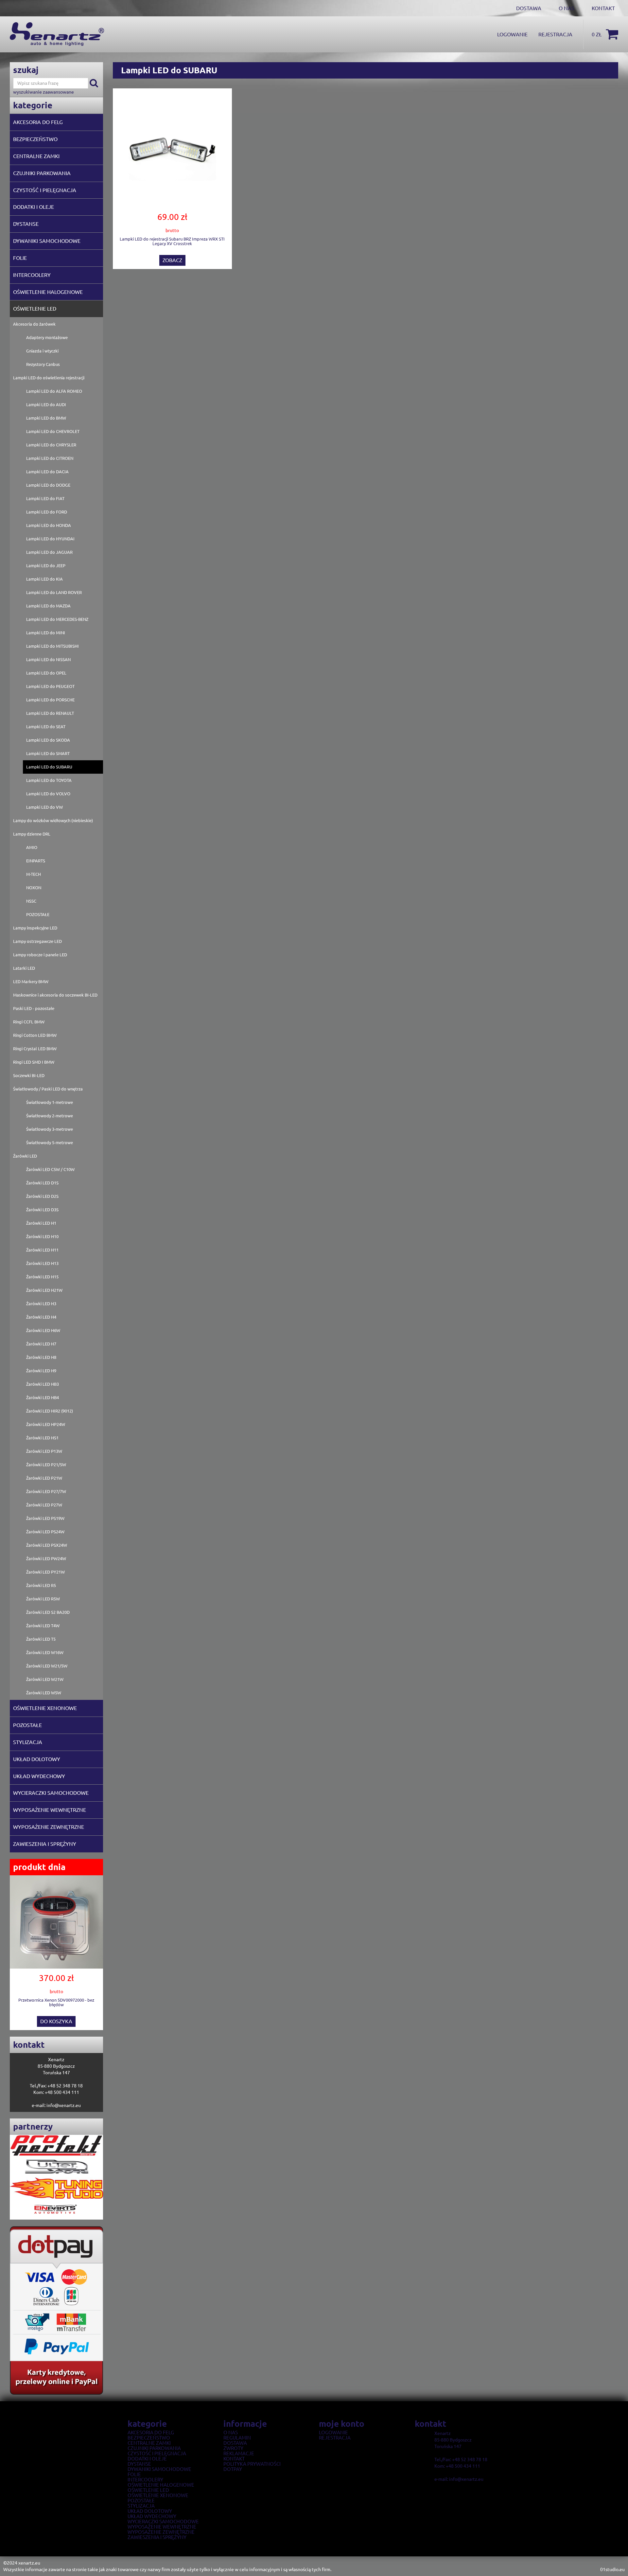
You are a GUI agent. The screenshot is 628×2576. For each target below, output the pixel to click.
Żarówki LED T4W (43, 1626)
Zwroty (233, 2448)
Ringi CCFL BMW (29, 1022)
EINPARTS (36, 861)
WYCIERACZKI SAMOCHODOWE (51, 1793)
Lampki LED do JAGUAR (49, 552)
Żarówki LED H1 (41, 1223)
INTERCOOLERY (32, 275)
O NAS (567, 8)
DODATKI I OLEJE (34, 207)
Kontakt (603, 8)
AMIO (32, 847)
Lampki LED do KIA (44, 579)
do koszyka (56, 2021)
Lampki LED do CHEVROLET (53, 431)
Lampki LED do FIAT (45, 498)
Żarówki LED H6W (43, 1330)
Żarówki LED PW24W (46, 1558)
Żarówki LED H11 (42, 1250)
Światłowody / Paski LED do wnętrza (48, 1089)
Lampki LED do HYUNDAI (50, 539)
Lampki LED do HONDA (49, 525)
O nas (231, 2433)
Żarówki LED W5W (44, 1693)
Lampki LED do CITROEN (50, 458)
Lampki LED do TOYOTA (49, 780)
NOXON (34, 888)
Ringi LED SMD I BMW (34, 1062)
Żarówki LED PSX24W (47, 1545)
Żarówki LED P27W (44, 1505)
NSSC (31, 901)
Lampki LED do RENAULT (50, 713)
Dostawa (235, 2443)
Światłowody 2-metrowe (50, 1116)
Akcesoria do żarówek (34, 324)
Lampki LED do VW (44, 807)
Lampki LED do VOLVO (48, 794)
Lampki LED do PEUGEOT (50, 686)
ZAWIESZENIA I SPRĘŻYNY (45, 1844)
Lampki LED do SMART (48, 753)
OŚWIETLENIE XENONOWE (45, 1708)
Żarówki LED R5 (41, 1585)
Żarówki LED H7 (41, 1344)
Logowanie (512, 34)
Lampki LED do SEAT (46, 727)
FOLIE (20, 258)
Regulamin (237, 2438)
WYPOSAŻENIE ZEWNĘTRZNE (49, 1827)
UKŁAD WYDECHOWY (39, 1776)
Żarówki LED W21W (45, 1679)
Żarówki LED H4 (41, 1317)
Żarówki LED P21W (44, 1478)
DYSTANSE (26, 224)
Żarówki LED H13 (42, 1263)
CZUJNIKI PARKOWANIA (42, 173)
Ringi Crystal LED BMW (35, 1049)
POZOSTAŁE (38, 914)
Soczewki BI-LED (29, 1075)
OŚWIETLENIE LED (35, 309)
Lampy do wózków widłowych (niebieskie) (53, 820)
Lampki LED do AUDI (46, 405)
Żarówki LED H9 (41, 1371)
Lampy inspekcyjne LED (35, 928)
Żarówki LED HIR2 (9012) (50, 1411)
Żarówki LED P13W (44, 1451)
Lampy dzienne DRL (32, 834)
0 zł (597, 34)
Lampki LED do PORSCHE (50, 700)
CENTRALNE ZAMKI (36, 156)
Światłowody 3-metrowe (50, 1129)
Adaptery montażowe (47, 337)
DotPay (233, 2469)
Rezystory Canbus (43, 364)
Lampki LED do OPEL (46, 673)
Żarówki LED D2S (42, 1196)
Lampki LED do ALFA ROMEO (54, 391)
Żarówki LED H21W (44, 1290)
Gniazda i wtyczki (42, 351)
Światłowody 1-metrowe (50, 1102)
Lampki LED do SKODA (48, 740)
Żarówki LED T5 (41, 1639)
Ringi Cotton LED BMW (35, 1035)
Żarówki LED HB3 (43, 1384)
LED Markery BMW (31, 982)
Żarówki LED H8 (41, 1357)
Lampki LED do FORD (47, 512)
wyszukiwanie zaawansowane (44, 92)
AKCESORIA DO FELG (38, 122)
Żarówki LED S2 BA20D (48, 1612)
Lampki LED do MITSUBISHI (52, 646)
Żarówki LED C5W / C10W (50, 1169)
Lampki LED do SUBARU (49, 767)
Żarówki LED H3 (41, 1304)
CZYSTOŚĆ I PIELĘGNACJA (45, 190)
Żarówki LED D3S (42, 1210)
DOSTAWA (529, 8)
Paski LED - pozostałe (34, 1008)
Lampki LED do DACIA (47, 472)
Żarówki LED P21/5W (46, 1465)
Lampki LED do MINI (46, 633)
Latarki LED (24, 968)
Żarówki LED (25, 1156)
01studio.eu (612, 2569)
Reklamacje (239, 2454)
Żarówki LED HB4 (43, 1397)
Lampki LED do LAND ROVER (54, 592)
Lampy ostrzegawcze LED (37, 941)
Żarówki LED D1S (42, 1183)
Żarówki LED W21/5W (47, 1666)
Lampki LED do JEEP (46, 566)
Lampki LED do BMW (46, 418)
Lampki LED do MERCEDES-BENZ (57, 619)
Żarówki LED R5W (43, 1599)
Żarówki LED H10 (42, 1236)
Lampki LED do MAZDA (48, 606)
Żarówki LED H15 (42, 1277)
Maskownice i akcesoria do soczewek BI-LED (55, 995)
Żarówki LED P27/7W (46, 1491)
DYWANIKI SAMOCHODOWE (47, 241)
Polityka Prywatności (252, 2464)
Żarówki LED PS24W (45, 1532)
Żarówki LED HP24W (46, 1424)
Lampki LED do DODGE (48, 485)
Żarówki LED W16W (45, 1652)
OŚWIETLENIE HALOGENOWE (48, 292)
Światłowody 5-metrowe (50, 1143)
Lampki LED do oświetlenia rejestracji (49, 378)
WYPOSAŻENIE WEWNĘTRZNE (50, 1810)
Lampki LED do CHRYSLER (51, 445)
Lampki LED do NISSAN (48, 659)
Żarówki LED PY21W (45, 1572)
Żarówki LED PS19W (45, 1518)
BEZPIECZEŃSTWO (35, 139)
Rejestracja (555, 34)
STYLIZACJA (28, 1742)
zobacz (172, 260)
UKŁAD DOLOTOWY (37, 1759)
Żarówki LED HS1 (42, 1438)
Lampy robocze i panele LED (40, 955)
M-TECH (34, 874)
